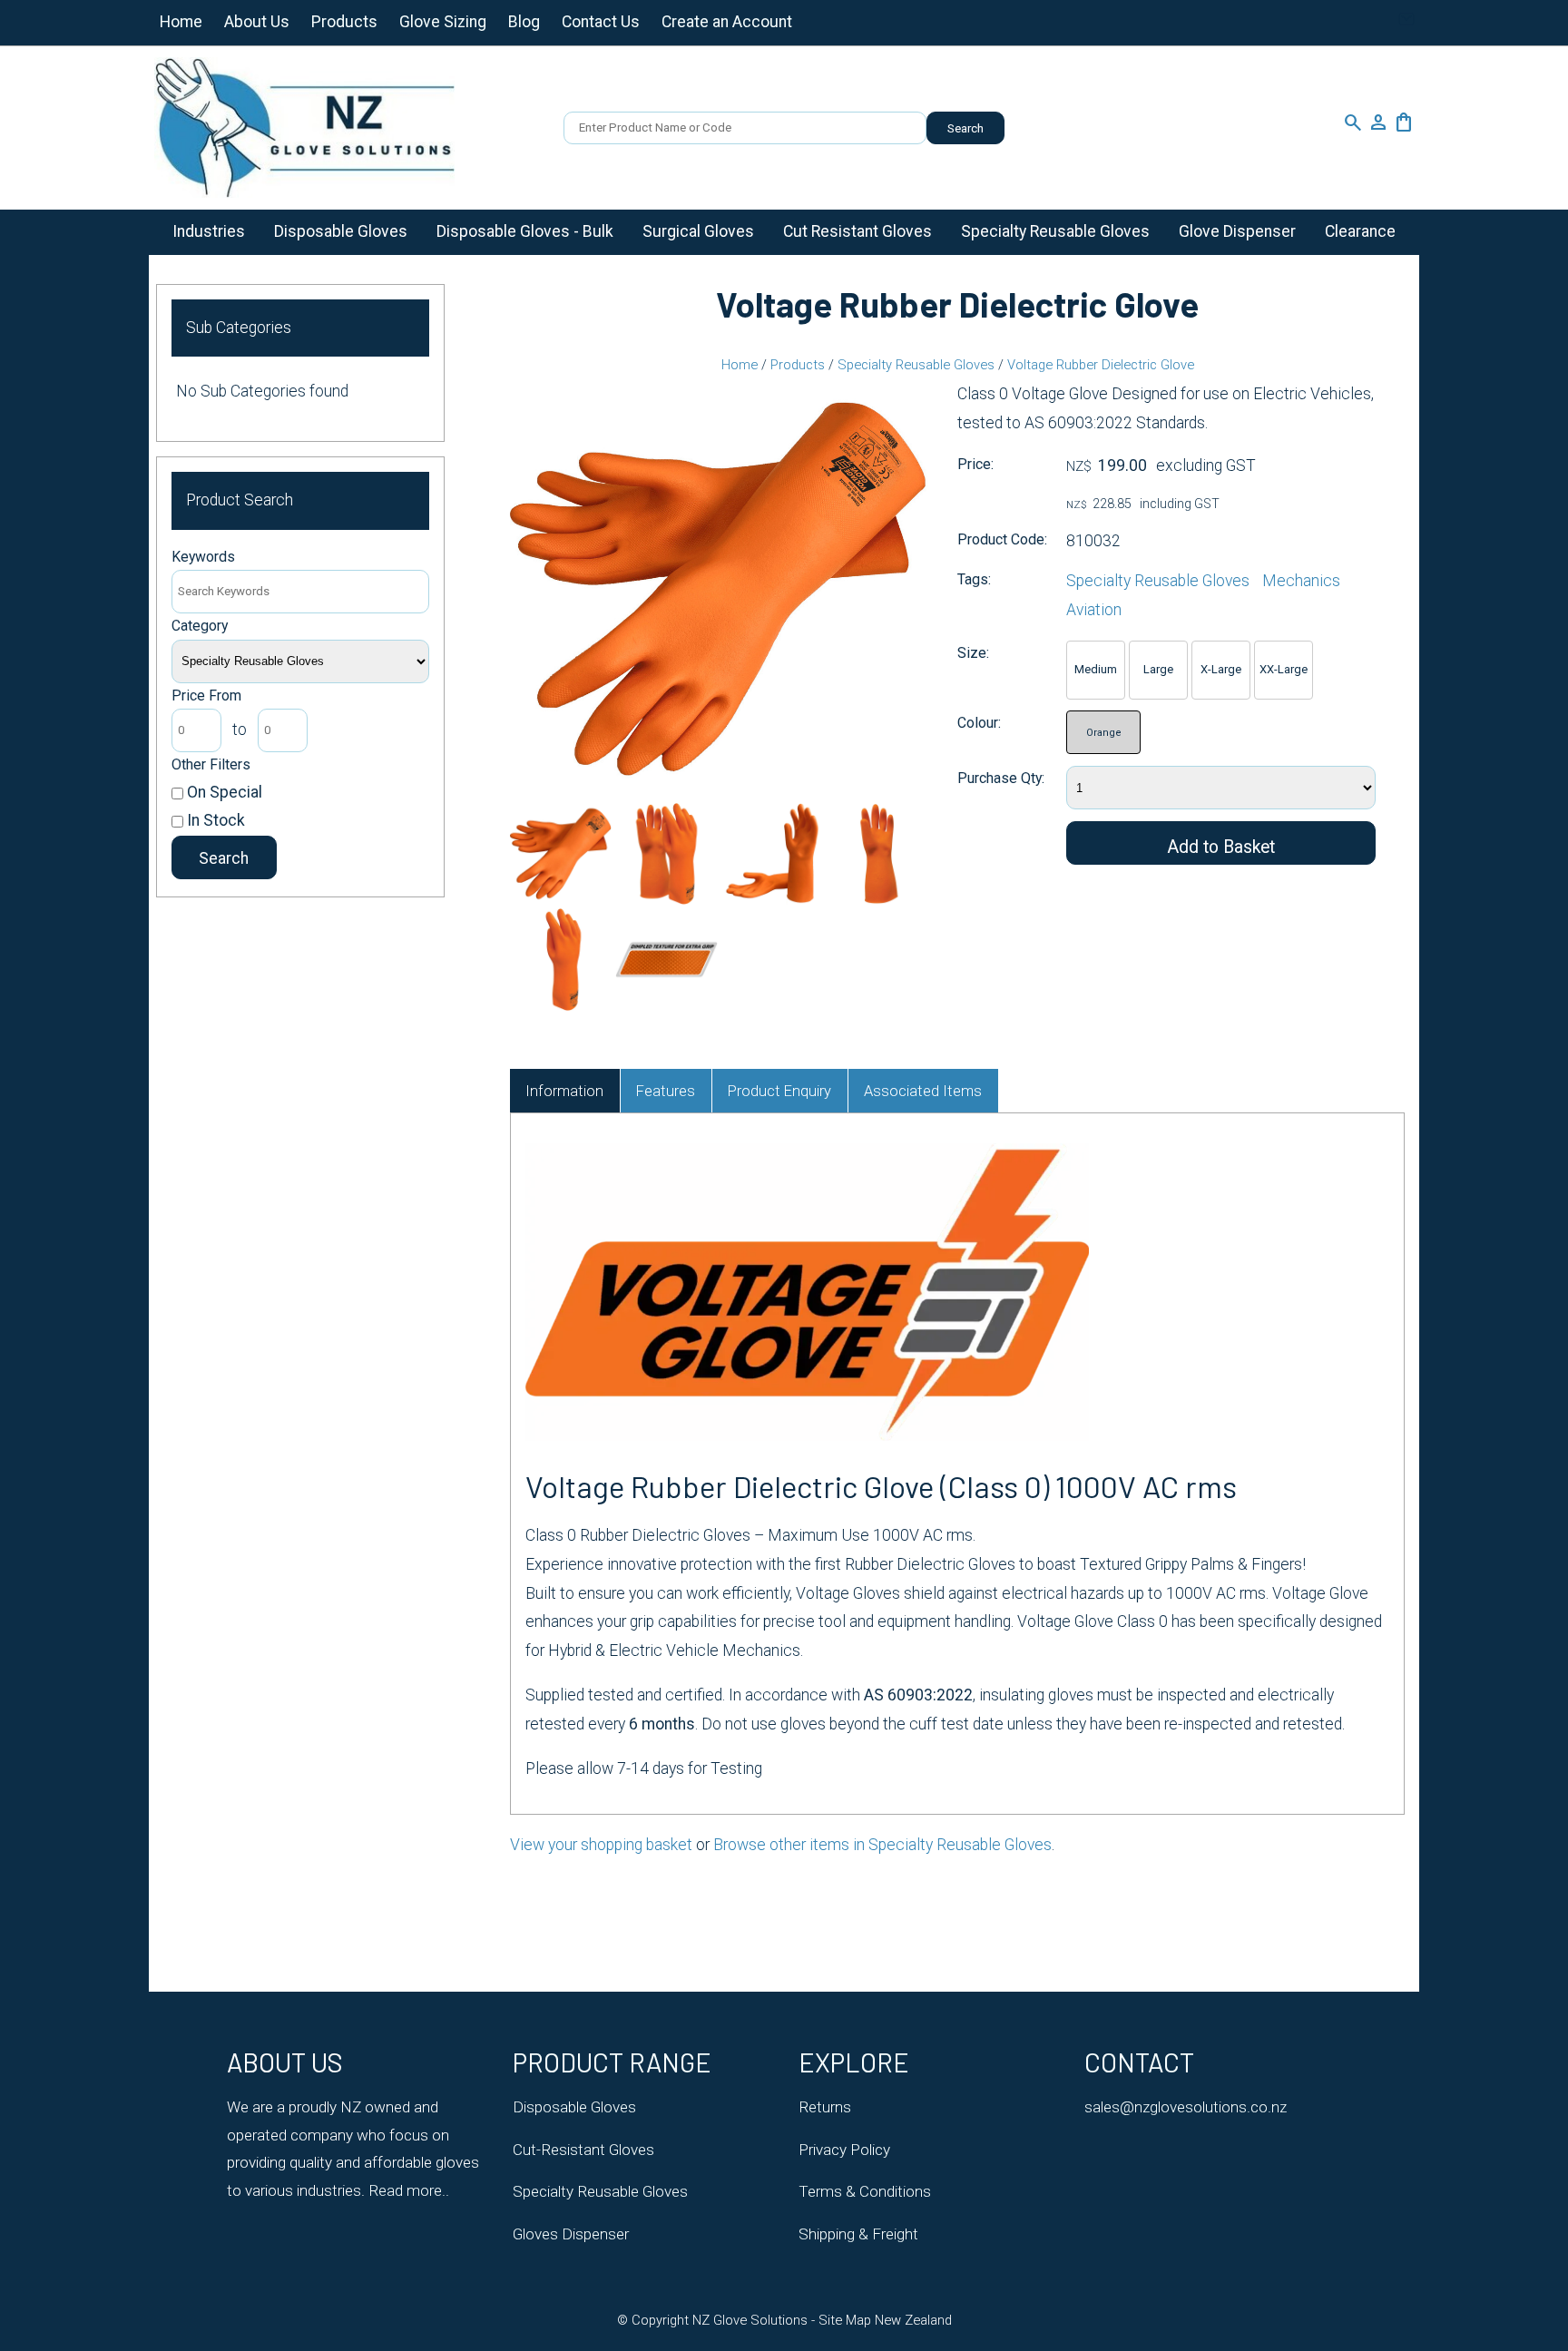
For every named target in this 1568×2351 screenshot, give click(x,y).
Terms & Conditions (865, 2191)
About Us (257, 22)
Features (666, 1091)
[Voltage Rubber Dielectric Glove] (719, 793)
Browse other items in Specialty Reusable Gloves (882, 1845)
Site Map (845, 2320)
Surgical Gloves (698, 231)
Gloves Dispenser (571, 2234)
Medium (1096, 669)
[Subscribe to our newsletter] (1406, 24)
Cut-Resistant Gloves (583, 2150)
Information (564, 1091)
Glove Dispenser (1237, 231)
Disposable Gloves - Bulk (525, 231)
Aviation (1094, 610)
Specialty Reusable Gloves (1055, 231)
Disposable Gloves (341, 231)
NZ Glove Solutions (750, 2320)
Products (344, 22)
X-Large (1221, 669)
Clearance (1360, 231)
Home (181, 22)
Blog (524, 22)
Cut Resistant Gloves (857, 231)
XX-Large (1284, 669)
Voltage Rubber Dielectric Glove (1101, 365)
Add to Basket (1221, 847)
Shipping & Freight (858, 2234)
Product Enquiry (779, 1091)
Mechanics (1301, 581)
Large (1158, 669)
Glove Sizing (443, 22)
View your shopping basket (601, 1845)
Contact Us (601, 22)
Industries (209, 231)
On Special (223, 792)
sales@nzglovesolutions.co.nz (1186, 2107)
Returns (825, 2107)
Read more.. (407, 2190)
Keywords (203, 557)
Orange (1104, 733)
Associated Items (923, 1091)
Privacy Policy (844, 2150)
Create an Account (727, 22)
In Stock (214, 820)
